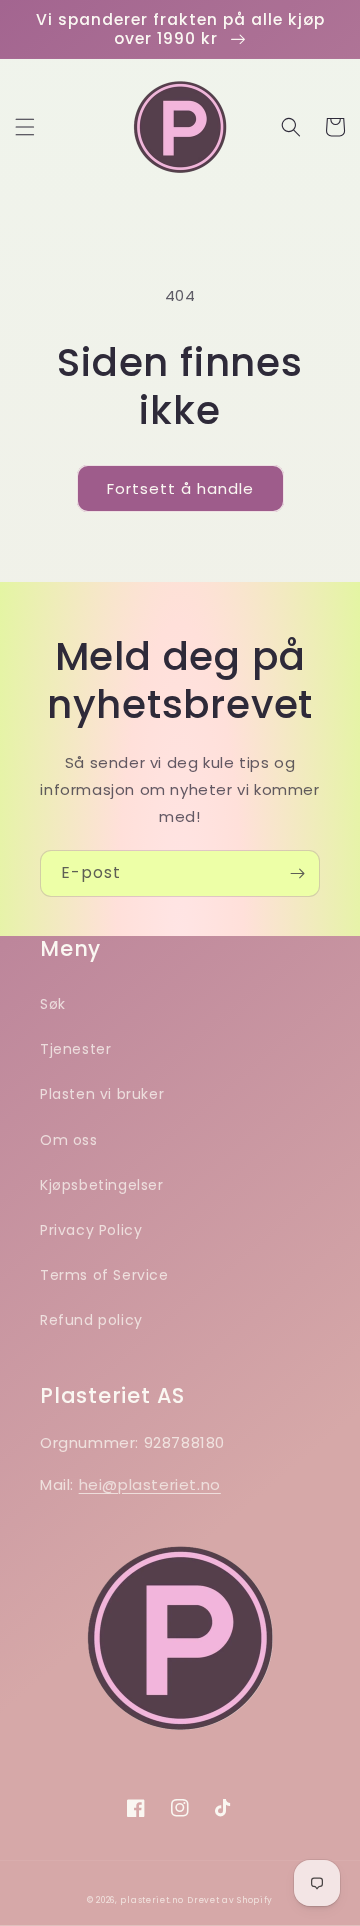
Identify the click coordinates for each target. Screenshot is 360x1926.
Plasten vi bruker (102, 1094)
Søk (53, 1004)
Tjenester (75, 1049)
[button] (25, 127)
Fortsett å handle (180, 488)
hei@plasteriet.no (150, 1484)
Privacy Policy (91, 1230)
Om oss (69, 1140)
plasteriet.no (151, 1900)
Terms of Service (104, 1275)
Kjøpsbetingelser (102, 1185)
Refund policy (91, 1320)
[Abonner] (297, 873)
